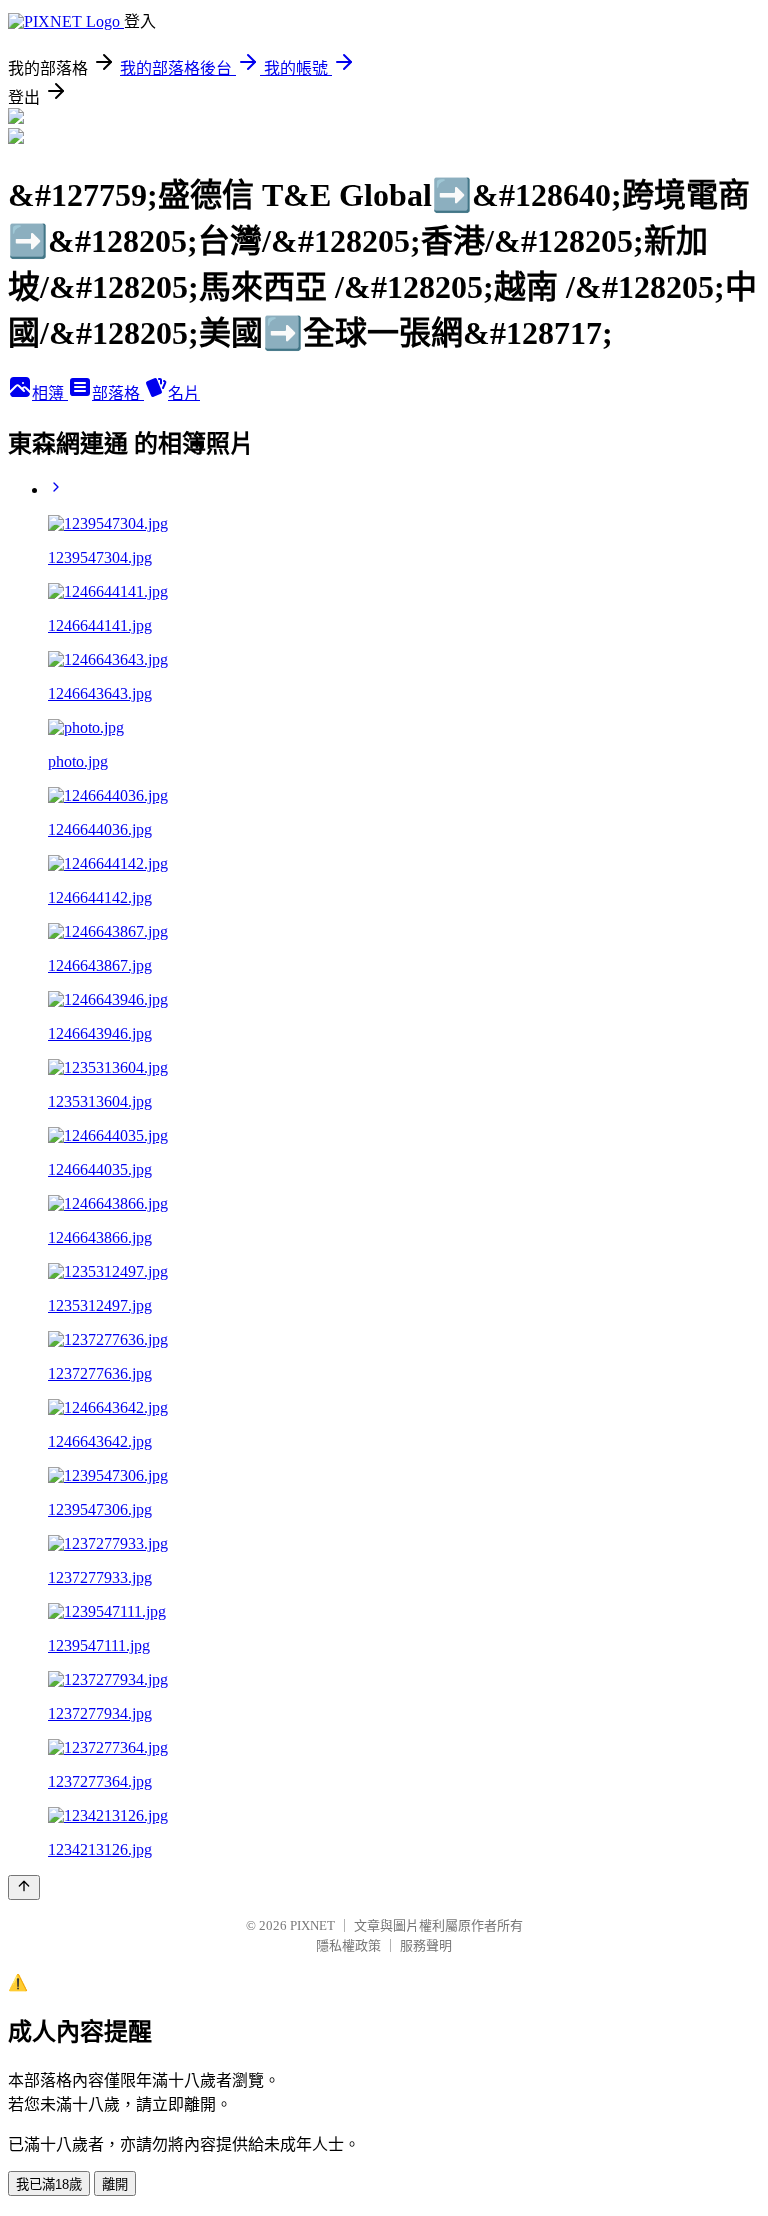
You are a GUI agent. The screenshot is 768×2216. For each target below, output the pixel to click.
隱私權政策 (348, 1945)
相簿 (50, 393)
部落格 (118, 393)
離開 (115, 2184)
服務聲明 (426, 1945)
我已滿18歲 (49, 2184)
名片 (184, 393)
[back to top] (24, 1887)
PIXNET (312, 1925)
